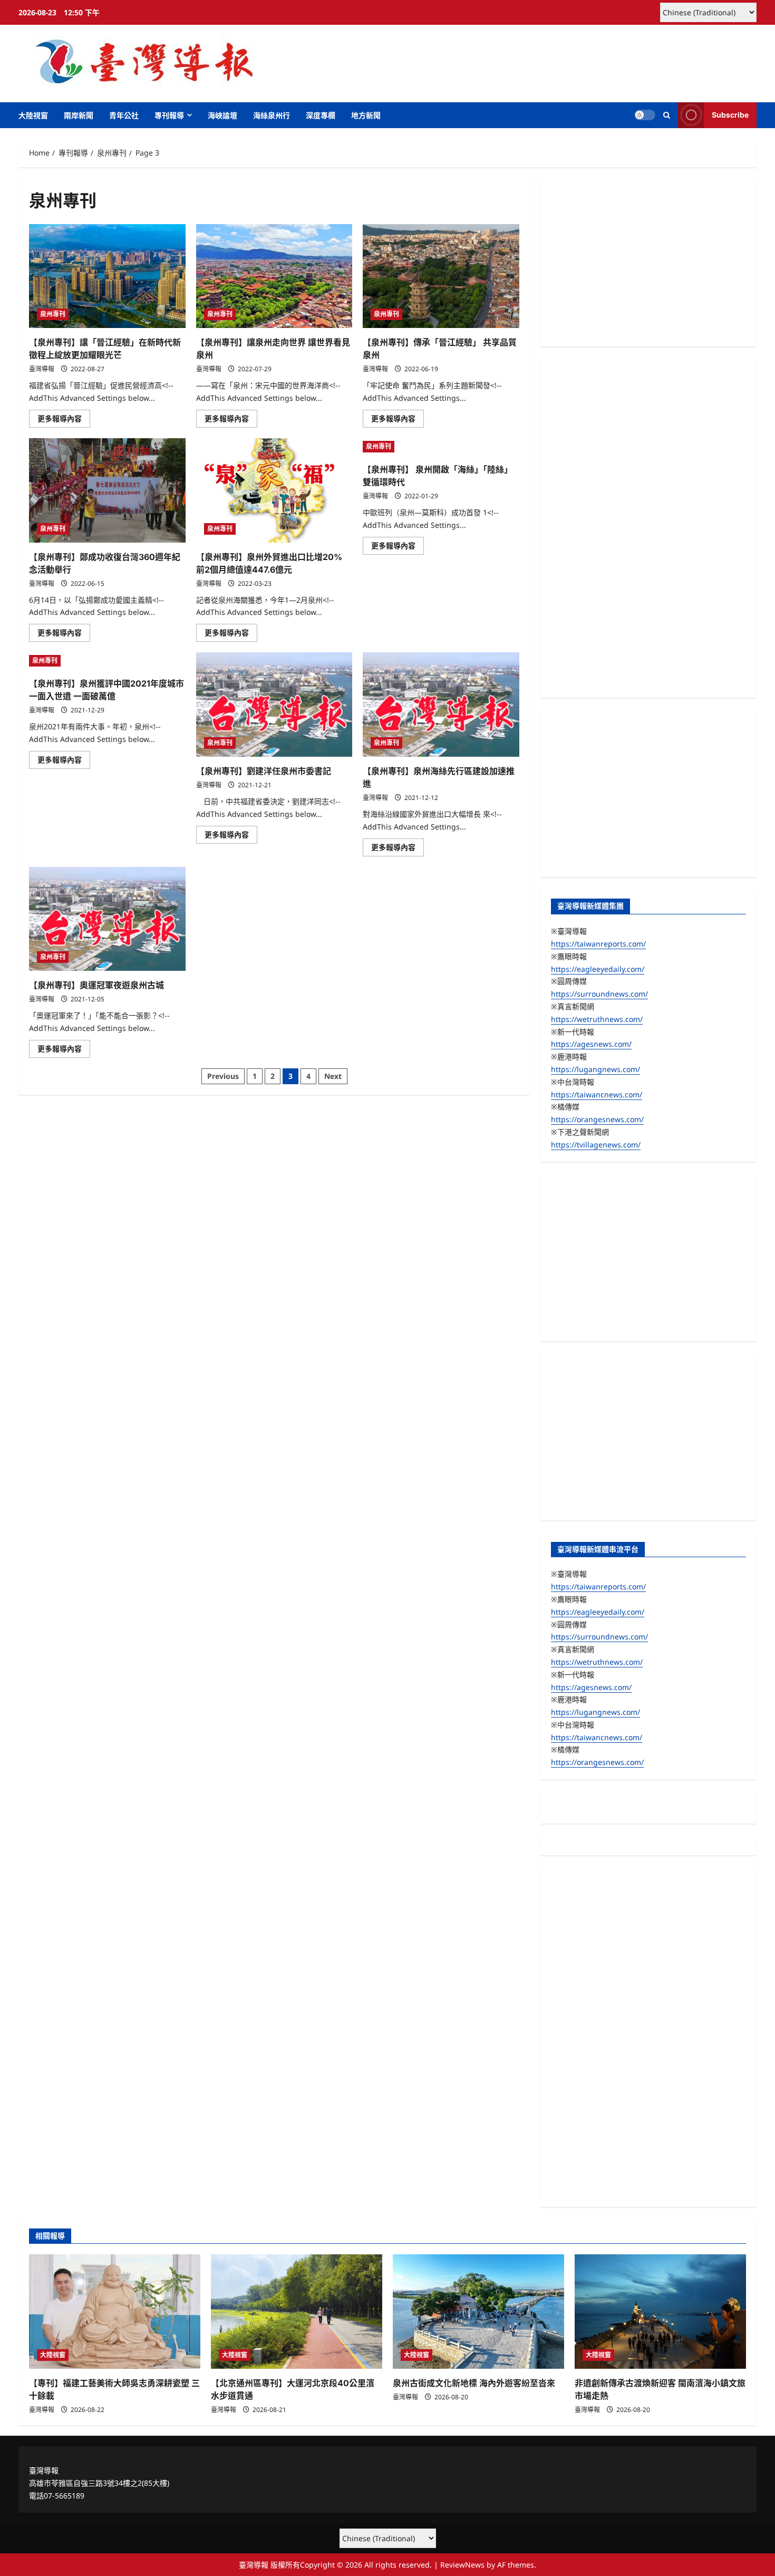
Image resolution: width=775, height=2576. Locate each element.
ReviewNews (462, 2565)
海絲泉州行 (272, 115)
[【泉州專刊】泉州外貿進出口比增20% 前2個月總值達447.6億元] (274, 490)
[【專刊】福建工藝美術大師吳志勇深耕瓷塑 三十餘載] (115, 2312)
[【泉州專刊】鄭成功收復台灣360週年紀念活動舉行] (107, 490)
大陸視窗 (33, 115)
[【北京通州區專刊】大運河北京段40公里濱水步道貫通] (297, 2312)
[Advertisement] (648, 262)
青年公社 (124, 115)
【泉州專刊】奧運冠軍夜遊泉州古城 (96, 985)
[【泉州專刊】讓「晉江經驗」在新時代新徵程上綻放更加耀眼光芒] (107, 276)
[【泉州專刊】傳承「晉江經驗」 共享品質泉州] (441, 276)
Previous (223, 1076)
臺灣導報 (42, 369)
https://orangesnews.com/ (597, 1119)
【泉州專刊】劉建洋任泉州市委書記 (264, 771)
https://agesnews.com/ (591, 1044)
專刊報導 (169, 115)
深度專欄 (321, 115)
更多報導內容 (64, 420)
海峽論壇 (222, 115)
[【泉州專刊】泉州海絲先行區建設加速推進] (441, 705)
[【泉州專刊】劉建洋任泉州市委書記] (274, 705)
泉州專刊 (53, 314)
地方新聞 (366, 115)
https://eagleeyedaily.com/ (598, 969)
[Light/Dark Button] (645, 115)
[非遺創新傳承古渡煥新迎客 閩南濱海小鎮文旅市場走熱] (660, 2312)
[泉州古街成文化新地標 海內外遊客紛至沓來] (478, 2312)
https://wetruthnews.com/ (597, 1019)
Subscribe (730, 115)
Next (333, 1076)
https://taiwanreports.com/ (598, 944)
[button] (667, 115)
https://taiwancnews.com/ (597, 1094)
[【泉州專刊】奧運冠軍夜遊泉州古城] (107, 919)
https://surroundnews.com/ (599, 994)
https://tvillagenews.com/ (596, 1145)
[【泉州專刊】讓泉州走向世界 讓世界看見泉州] (274, 276)
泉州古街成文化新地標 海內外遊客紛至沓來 (474, 2383)
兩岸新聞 (79, 115)
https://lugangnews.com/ (595, 1069)
